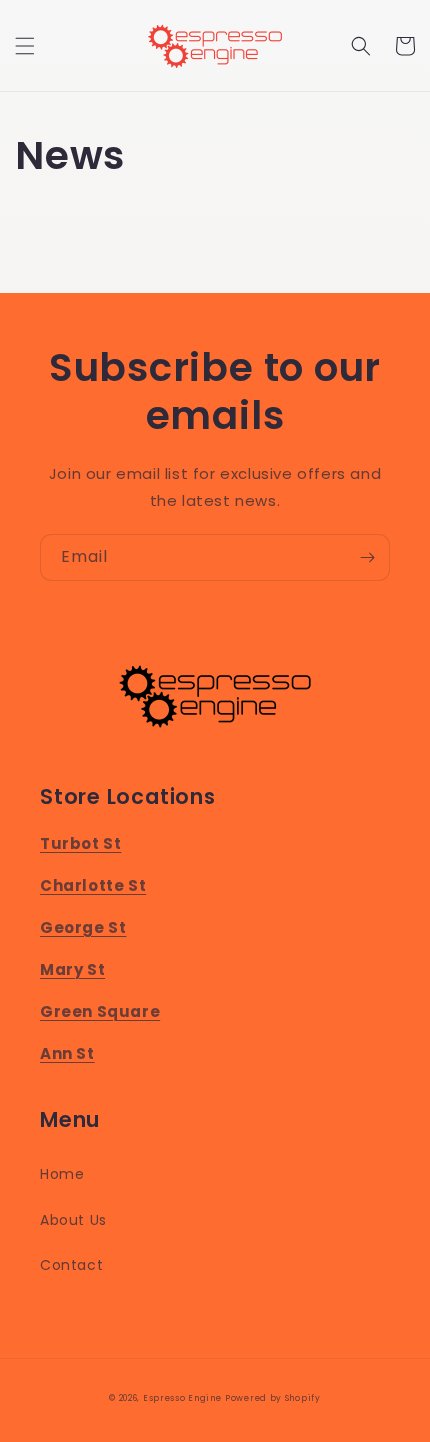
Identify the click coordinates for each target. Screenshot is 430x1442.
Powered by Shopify (273, 1398)
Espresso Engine (182, 1398)
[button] (25, 46)
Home (62, 1174)
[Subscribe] (367, 557)
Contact (71, 1265)
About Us (73, 1220)
